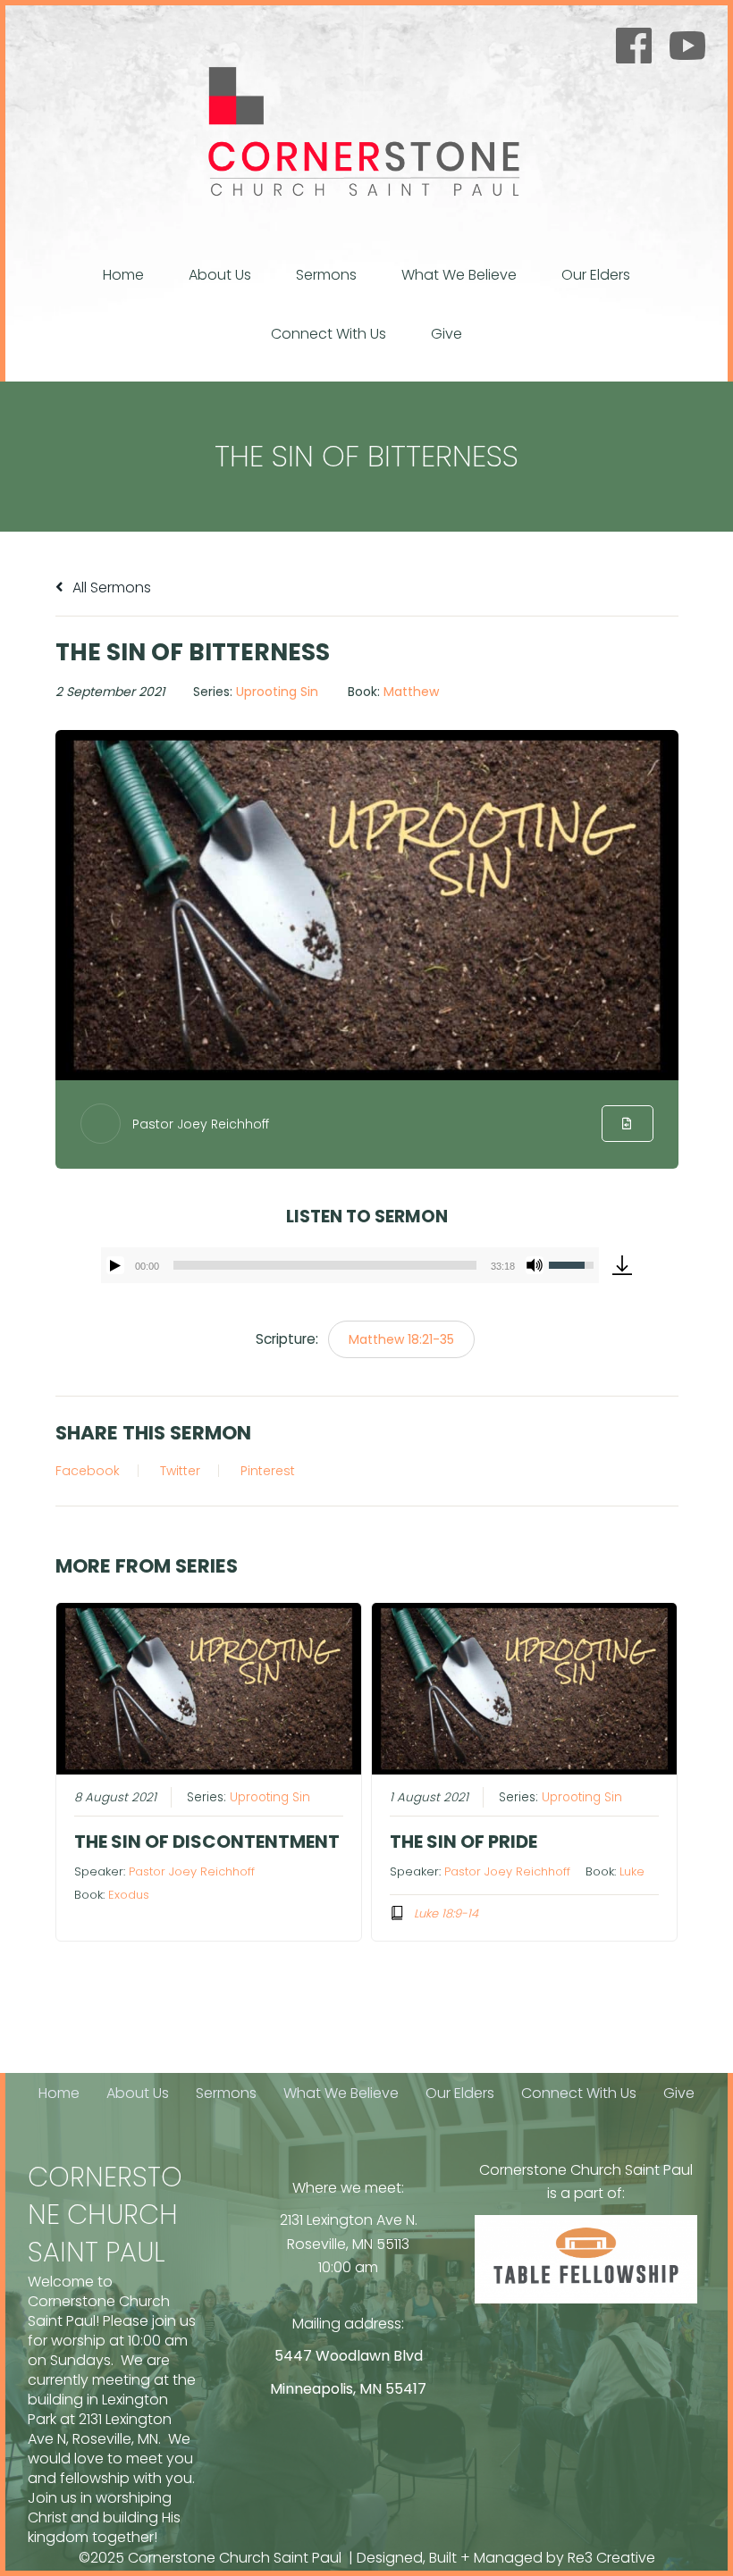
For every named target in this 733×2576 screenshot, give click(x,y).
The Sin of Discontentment (207, 1842)
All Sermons (110, 587)
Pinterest (268, 1471)
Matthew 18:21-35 (401, 1339)
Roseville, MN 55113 (348, 2244)
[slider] (325, 1265)
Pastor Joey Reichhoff (201, 1124)
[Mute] (535, 1265)
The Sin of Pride (463, 1842)
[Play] (115, 1265)
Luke (632, 1871)
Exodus (129, 1895)
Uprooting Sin (277, 692)
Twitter (180, 1471)
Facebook (88, 1471)
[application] (350, 1265)
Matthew (411, 692)
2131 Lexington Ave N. (349, 2220)
